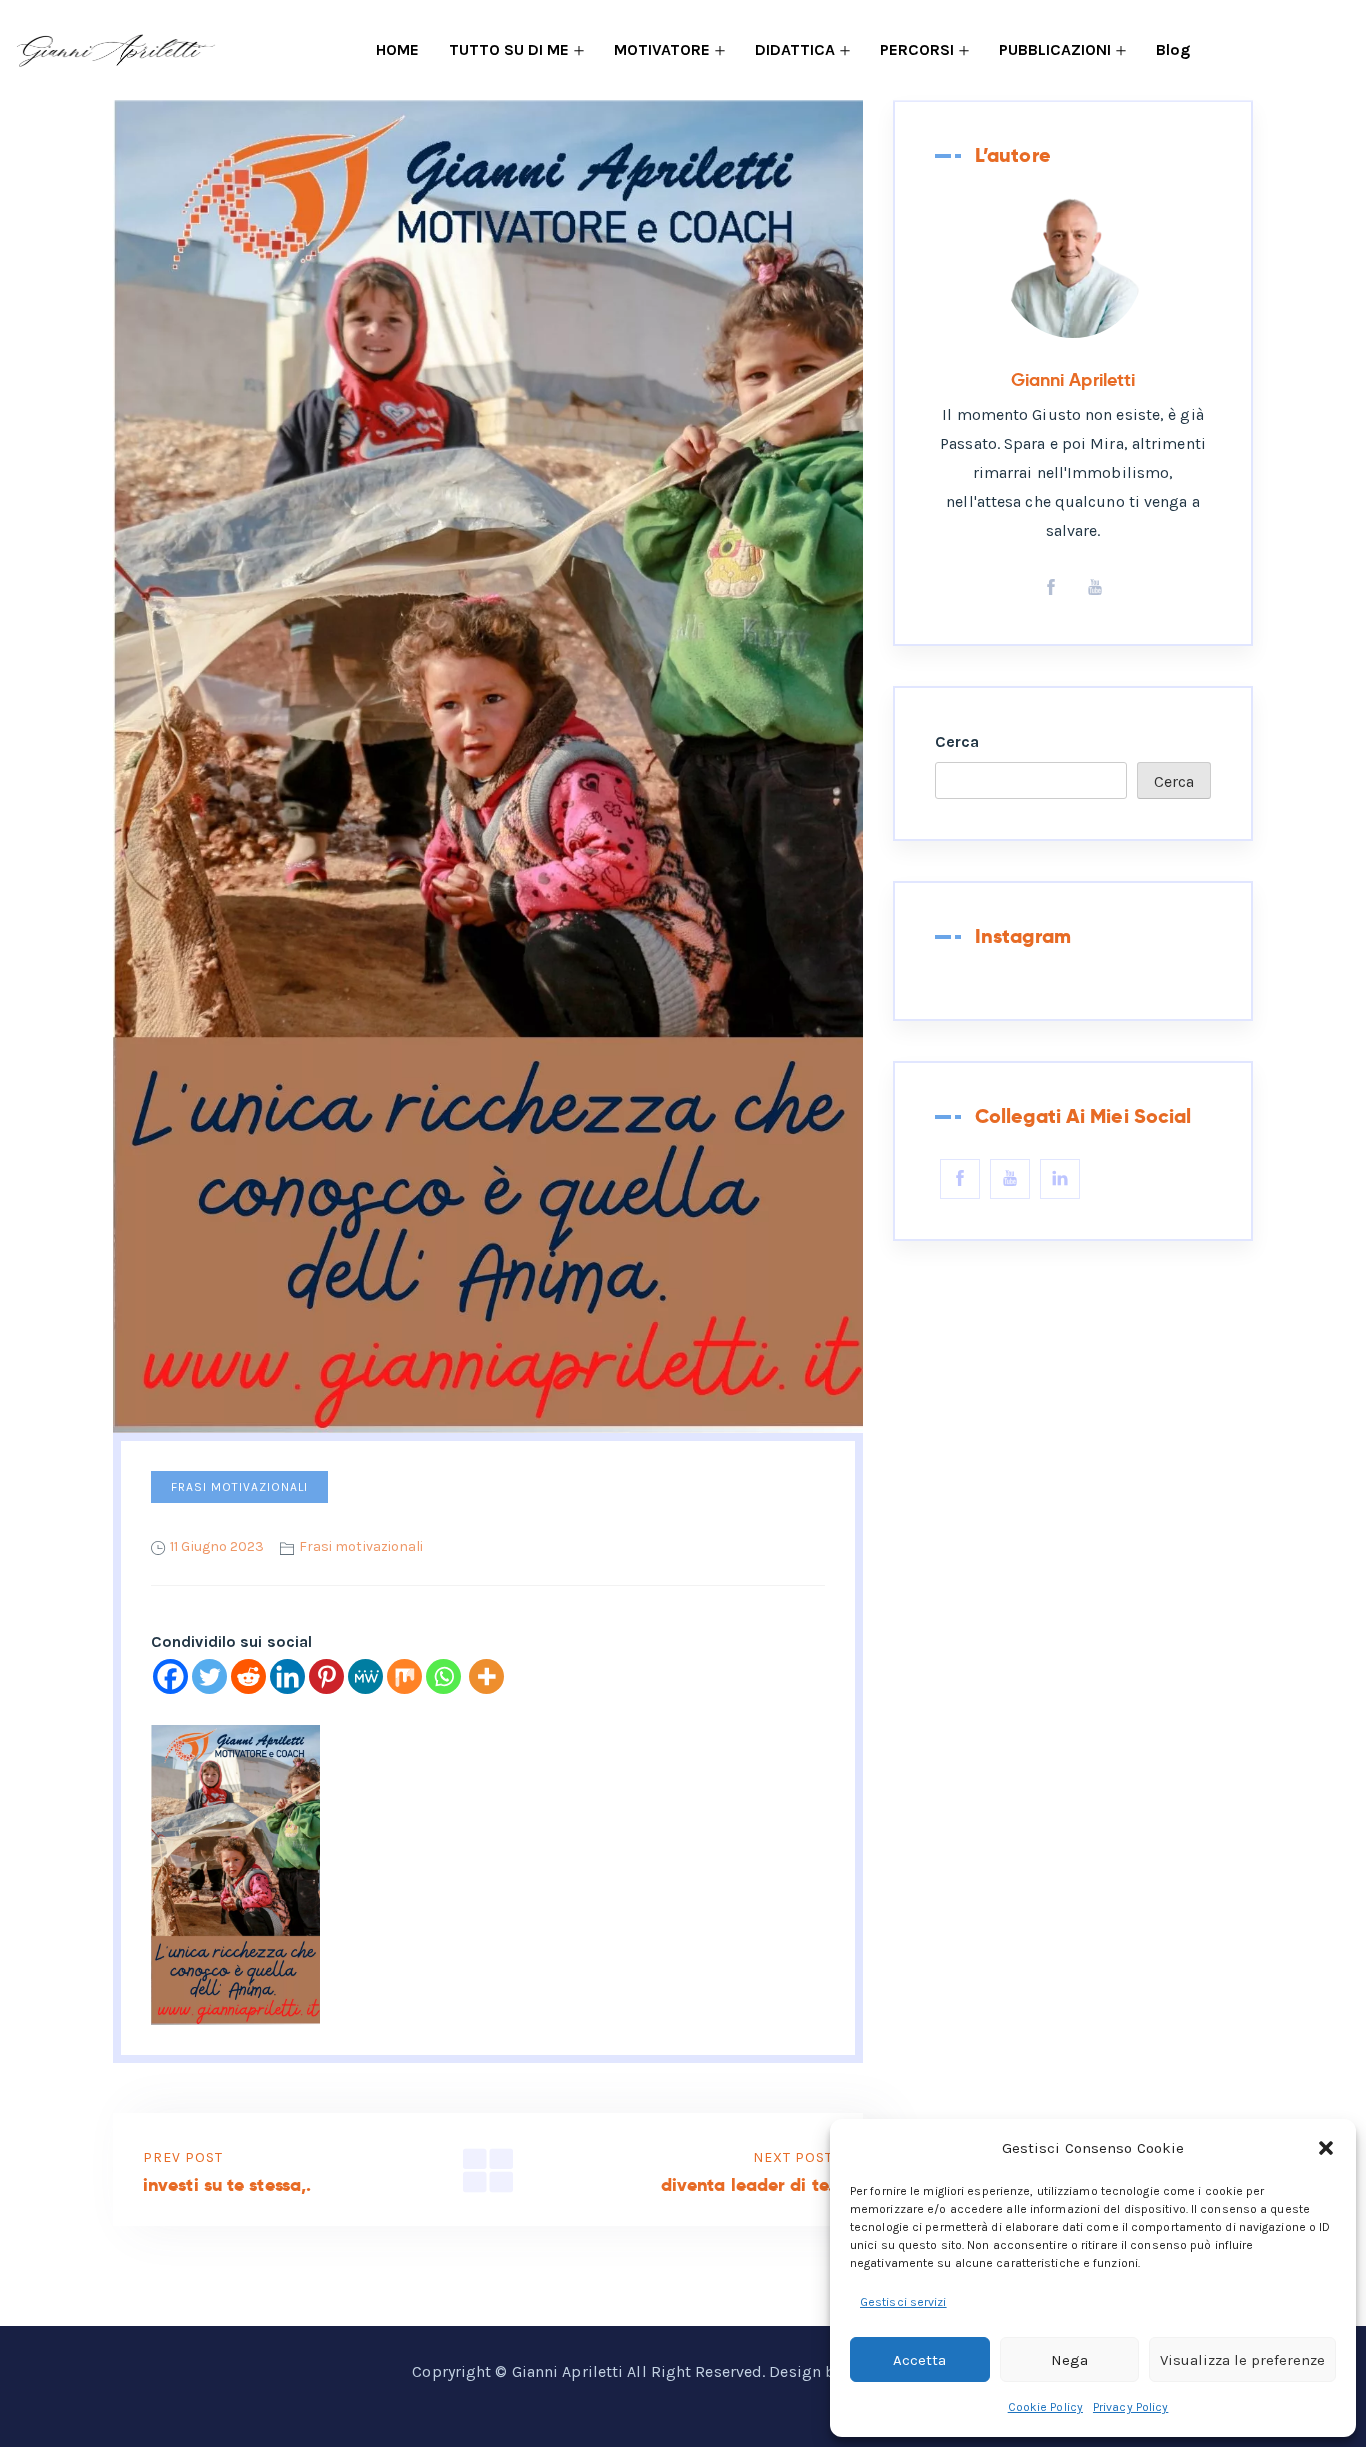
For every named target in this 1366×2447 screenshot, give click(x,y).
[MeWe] (365, 1676)
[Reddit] (248, 1676)
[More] (486, 1676)
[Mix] (404, 1676)
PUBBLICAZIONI (1055, 49)
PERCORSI (917, 49)
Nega (1069, 2360)
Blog (1173, 49)
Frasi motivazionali (239, 1487)
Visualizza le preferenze (1242, 2360)
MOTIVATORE (662, 49)
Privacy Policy (1130, 2407)
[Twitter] (209, 1676)
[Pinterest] (326, 1676)
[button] (1326, 2148)
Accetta (919, 2360)
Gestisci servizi (903, 2302)
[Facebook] (170, 1676)
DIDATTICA (795, 49)
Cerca (957, 741)
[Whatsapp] (443, 1676)
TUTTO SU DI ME (509, 49)
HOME (397, 49)
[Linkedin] (287, 1676)
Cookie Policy (1045, 2407)
